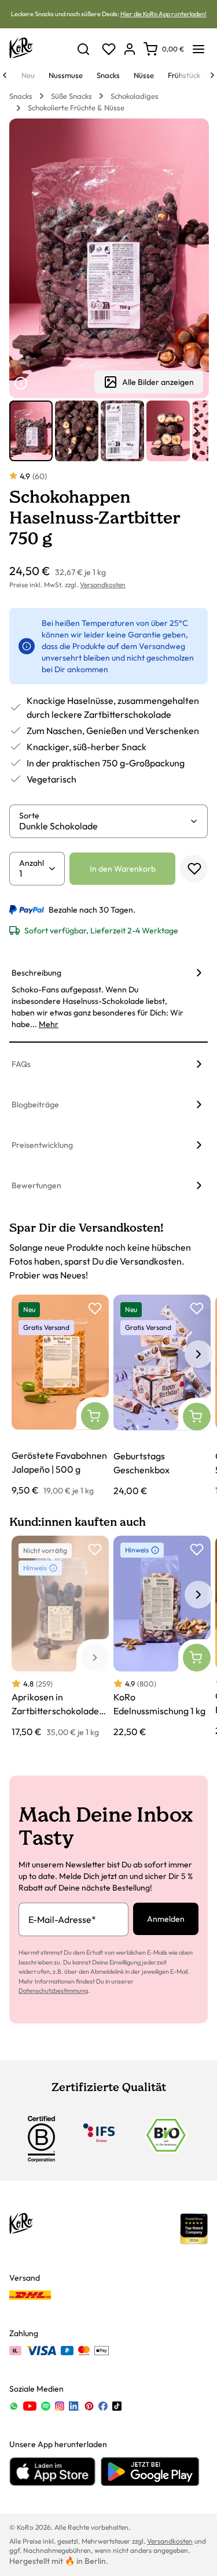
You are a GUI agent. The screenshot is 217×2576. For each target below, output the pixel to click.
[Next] (212, 75)
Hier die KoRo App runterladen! (163, 14)
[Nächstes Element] (196, 431)
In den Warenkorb (123, 869)
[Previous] (5, 75)
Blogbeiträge (35, 1104)
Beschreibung (36, 973)
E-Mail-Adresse (62, 1919)
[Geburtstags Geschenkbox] (162, 1396)
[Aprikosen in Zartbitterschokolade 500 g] (60, 1637)
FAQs (21, 1064)
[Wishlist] (109, 49)
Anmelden (166, 1919)
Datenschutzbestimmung (53, 1991)
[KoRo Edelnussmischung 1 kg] (162, 1637)
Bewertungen (36, 1185)
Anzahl (32, 863)
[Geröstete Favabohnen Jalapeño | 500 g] (60, 1396)
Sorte (29, 816)
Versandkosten (103, 585)
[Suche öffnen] (83, 49)
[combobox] (104, 826)
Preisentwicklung (42, 1145)
